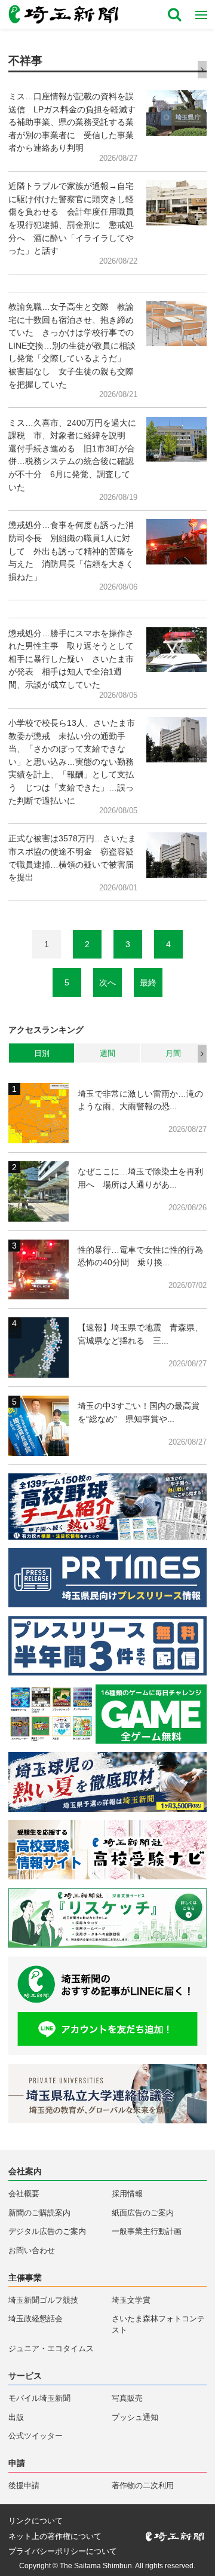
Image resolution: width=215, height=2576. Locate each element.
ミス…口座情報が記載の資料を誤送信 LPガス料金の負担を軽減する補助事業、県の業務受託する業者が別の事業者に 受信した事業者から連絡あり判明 (72, 122)
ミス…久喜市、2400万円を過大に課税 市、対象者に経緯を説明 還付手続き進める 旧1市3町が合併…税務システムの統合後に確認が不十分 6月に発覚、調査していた (72, 455)
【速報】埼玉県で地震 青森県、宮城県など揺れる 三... (140, 1334)
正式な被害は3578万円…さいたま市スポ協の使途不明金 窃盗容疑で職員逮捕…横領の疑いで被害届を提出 (72, 858)
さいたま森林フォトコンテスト (158, 2325)
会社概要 (24, 2194)
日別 (42, 1053)
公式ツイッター (36, 2436)
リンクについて (36, 2521)
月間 (173, 1053)
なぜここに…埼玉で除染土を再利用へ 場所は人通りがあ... (140, 1178)
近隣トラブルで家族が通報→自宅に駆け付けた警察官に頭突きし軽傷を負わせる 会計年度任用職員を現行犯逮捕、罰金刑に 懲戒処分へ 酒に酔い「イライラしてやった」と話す (71, 218)
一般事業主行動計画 (147, 2232)
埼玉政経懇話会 (36, 2319)
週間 (107, 1053)
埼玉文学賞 (131, 2300)
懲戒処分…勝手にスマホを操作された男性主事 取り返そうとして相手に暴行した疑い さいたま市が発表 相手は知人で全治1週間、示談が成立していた (71, 659)
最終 (148, 982)
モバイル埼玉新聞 (39, 2398)
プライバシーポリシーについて (63, 2552)
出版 (16, 2418)
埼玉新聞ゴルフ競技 (43, 2300)
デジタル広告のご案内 (47, 2232)
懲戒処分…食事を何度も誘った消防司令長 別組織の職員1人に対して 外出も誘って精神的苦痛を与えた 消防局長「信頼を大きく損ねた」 (71, 551)
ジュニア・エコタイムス (51, 2349)
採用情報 (127, 2194)
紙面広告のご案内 (143, 2213)
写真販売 (127, 2398)
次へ (107, 982)
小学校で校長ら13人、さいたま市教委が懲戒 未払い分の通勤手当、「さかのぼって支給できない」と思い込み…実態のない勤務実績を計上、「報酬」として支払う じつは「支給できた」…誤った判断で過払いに (72, 762)
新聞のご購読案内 (39, 2213)
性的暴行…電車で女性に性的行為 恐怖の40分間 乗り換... (142, 1256)
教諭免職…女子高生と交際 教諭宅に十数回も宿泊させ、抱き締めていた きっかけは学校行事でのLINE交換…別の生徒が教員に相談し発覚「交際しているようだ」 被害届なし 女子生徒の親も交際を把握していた (72, 346)
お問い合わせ (32, 2251)
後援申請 (24, 2486)
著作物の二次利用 (143, 2486)
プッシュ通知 (135, 2418)
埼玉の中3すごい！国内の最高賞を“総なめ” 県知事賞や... (139, 1412)
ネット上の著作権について (55, 2537)
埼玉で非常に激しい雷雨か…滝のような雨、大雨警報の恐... (140, 1100)
